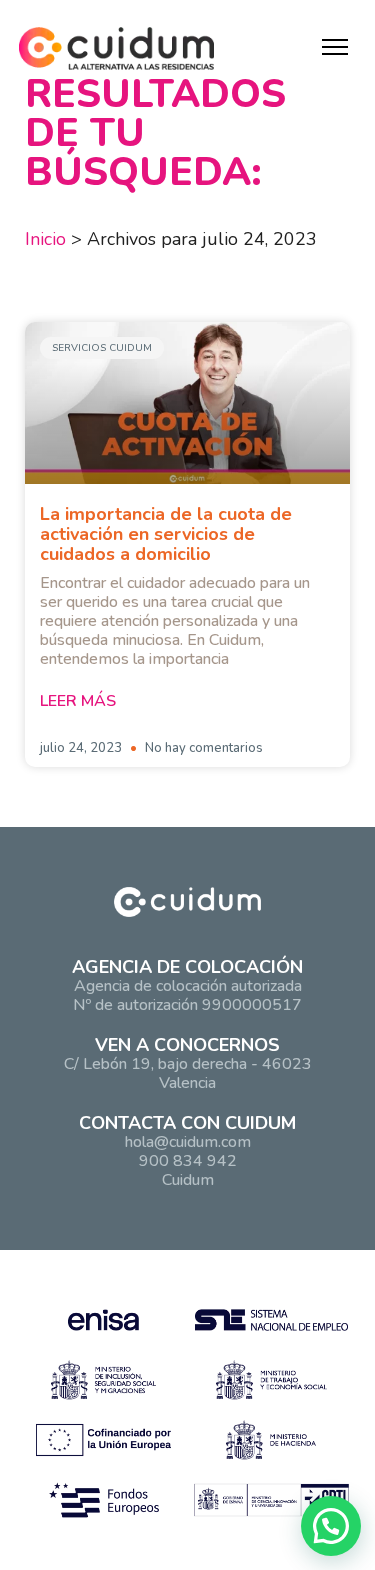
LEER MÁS (78, 701)
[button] (331, 1526)
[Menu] (335, 47)
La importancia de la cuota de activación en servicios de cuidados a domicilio (166, 534)
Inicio (45, 239)
